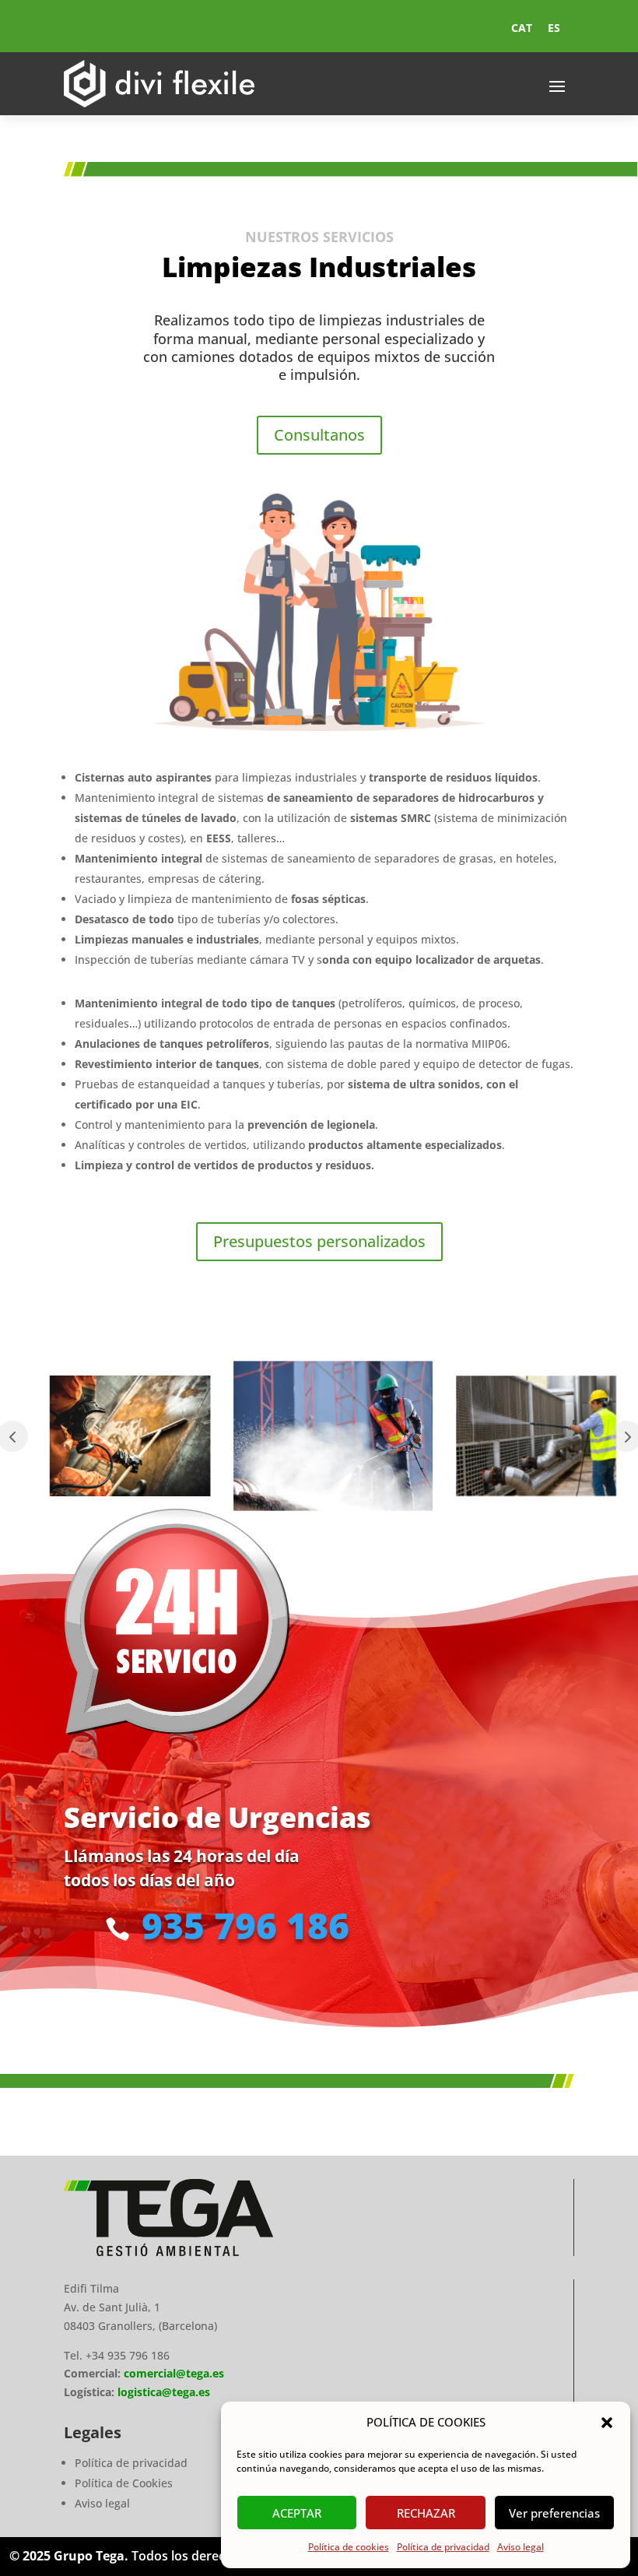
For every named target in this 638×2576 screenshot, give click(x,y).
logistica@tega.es (164, 2392)
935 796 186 (245, 1925)
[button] (607, 2423)
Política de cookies (349, 2547)
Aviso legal (521, 2547)
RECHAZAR (426, 2513)
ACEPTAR (297, 2513)
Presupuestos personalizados (319, 1241)
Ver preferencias (554, 2513)
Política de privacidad (443, 2547)
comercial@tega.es (172, 2373)
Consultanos (319, 435)
